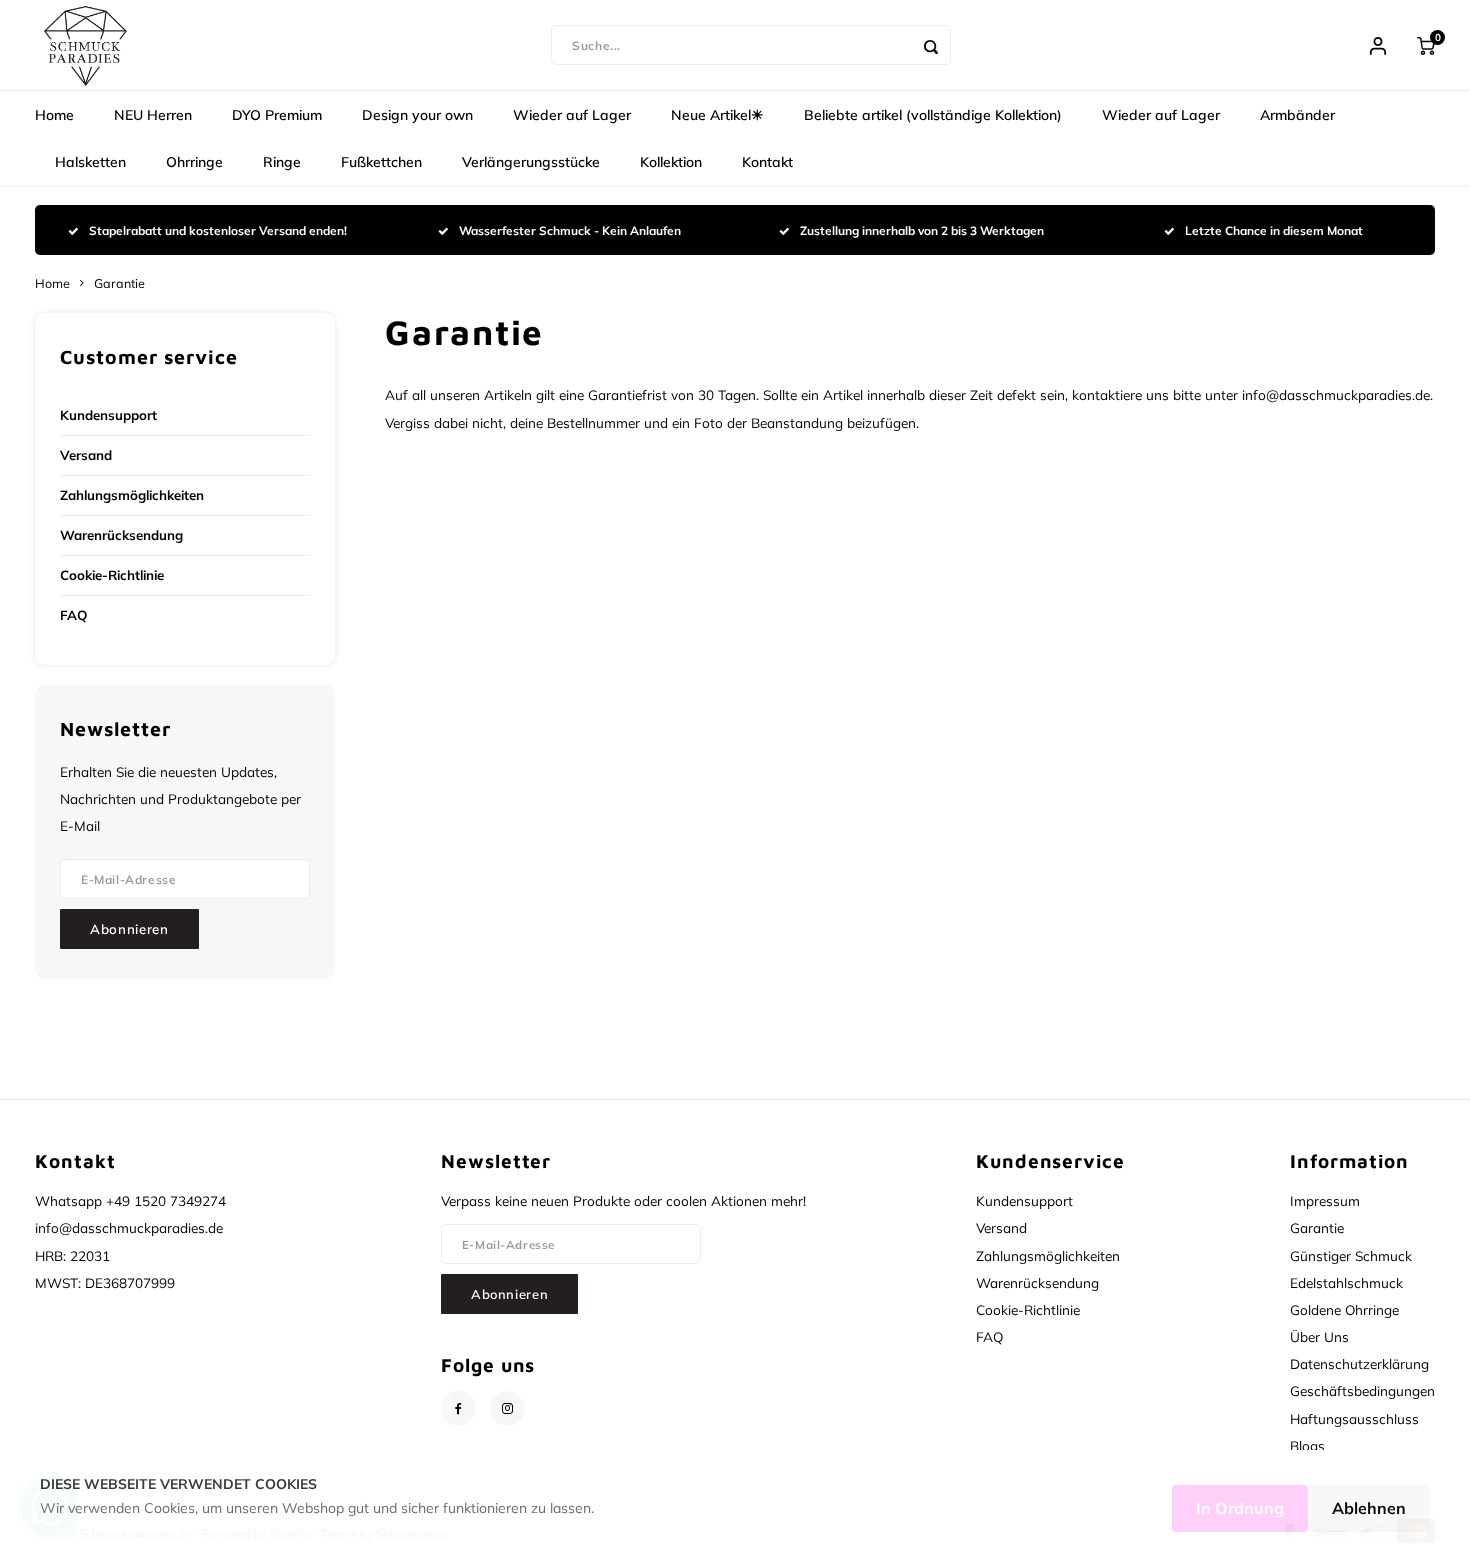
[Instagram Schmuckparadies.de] (507, 1408)
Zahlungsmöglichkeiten (132, 495)
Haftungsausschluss (1354, 1418)
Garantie (119, 283)
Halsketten (90, 162)
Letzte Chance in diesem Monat (1274, 230)
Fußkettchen (381, 162)
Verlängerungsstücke (531, 162)
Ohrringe (194, 162)
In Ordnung (1240, 1508)
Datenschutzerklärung (1359, 1363)
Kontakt (767, 162)
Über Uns (1319, 1336)
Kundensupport (108, 415)
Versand (86, 455)
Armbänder (1297, 115)
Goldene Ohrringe (1344, 1309)
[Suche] (931, 45)
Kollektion (671, 162)
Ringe (282, 162)
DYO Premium (277, 115)
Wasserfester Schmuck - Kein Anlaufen (570, 230)
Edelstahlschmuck (1346, 1282)
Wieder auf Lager (572, 115)
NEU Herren (153, 115)
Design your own (417, 115)
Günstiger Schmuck (1351, 1255)
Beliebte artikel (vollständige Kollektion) (933, 115)
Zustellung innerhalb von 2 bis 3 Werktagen (922, 230)
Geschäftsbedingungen (1362, 1390)
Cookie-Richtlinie (112, 575)
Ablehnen (1369, 1508)
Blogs (1307, 1445)
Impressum (1325, 1200)
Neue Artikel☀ (717, 115)
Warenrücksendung (121, 535)
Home (54, 115)
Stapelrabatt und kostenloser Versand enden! (218, 230)
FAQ (73, 615)
